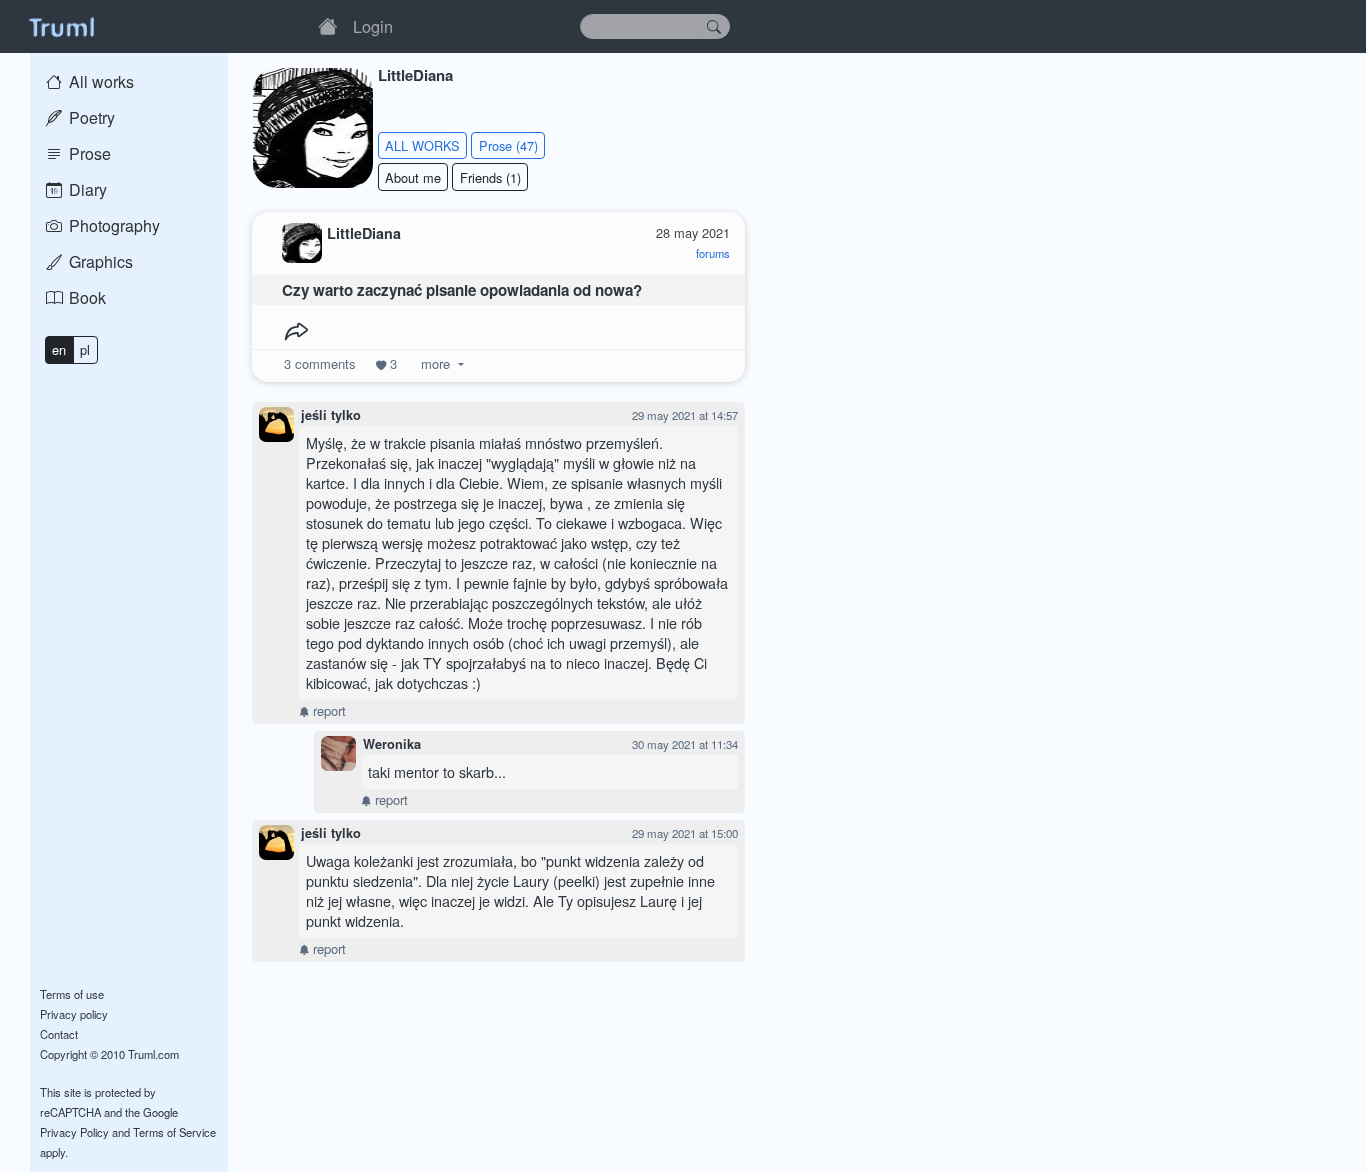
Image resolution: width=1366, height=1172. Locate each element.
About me (413, 177)
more (435, 363)
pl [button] (85, 349)
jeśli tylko (331, 415)
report (327, 710)
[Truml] (61, 26)
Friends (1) (490, 177)
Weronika (392, 744)
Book (85, 297)
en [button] (59, 349)
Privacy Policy (74, 1132)
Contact (59, 1034)
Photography (112, 225)
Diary (86, 189)
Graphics (99, 261)
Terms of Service (174, 1132)
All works (99, 81)
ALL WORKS (422, 145)
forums (713, 253)
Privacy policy (74, 1014)
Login (373, 26)
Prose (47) (508, 145)
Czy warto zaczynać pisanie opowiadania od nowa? (462, 290)
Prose (88, 153)
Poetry (90, 117)
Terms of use (72, 994)
